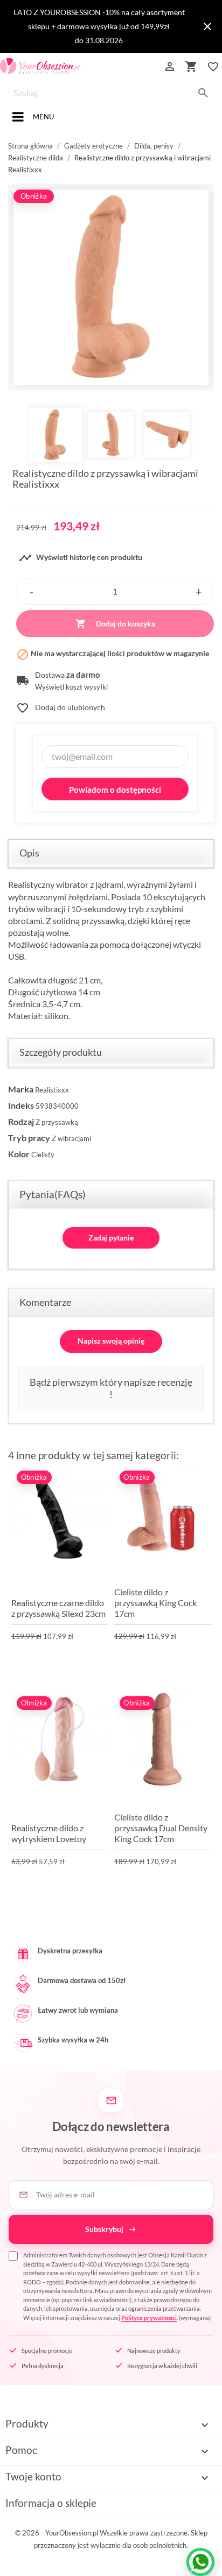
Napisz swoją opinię (111, 1341)
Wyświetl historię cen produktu (81, 558)
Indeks (21, 1105)
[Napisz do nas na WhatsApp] (200, 2562)
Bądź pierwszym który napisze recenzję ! (111, 1388)
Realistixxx (52, 1090)
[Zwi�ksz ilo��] (199, 591)
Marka (21, 1089)
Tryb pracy (29, 1138)
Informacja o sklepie (51, 2503)
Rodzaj (21, 1121)
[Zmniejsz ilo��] (31, 591)
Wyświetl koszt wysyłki (71, 687)
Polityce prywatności (149, 2318)
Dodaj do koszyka (115, 624)
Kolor (19, 1154)
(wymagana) (117, 2286)
